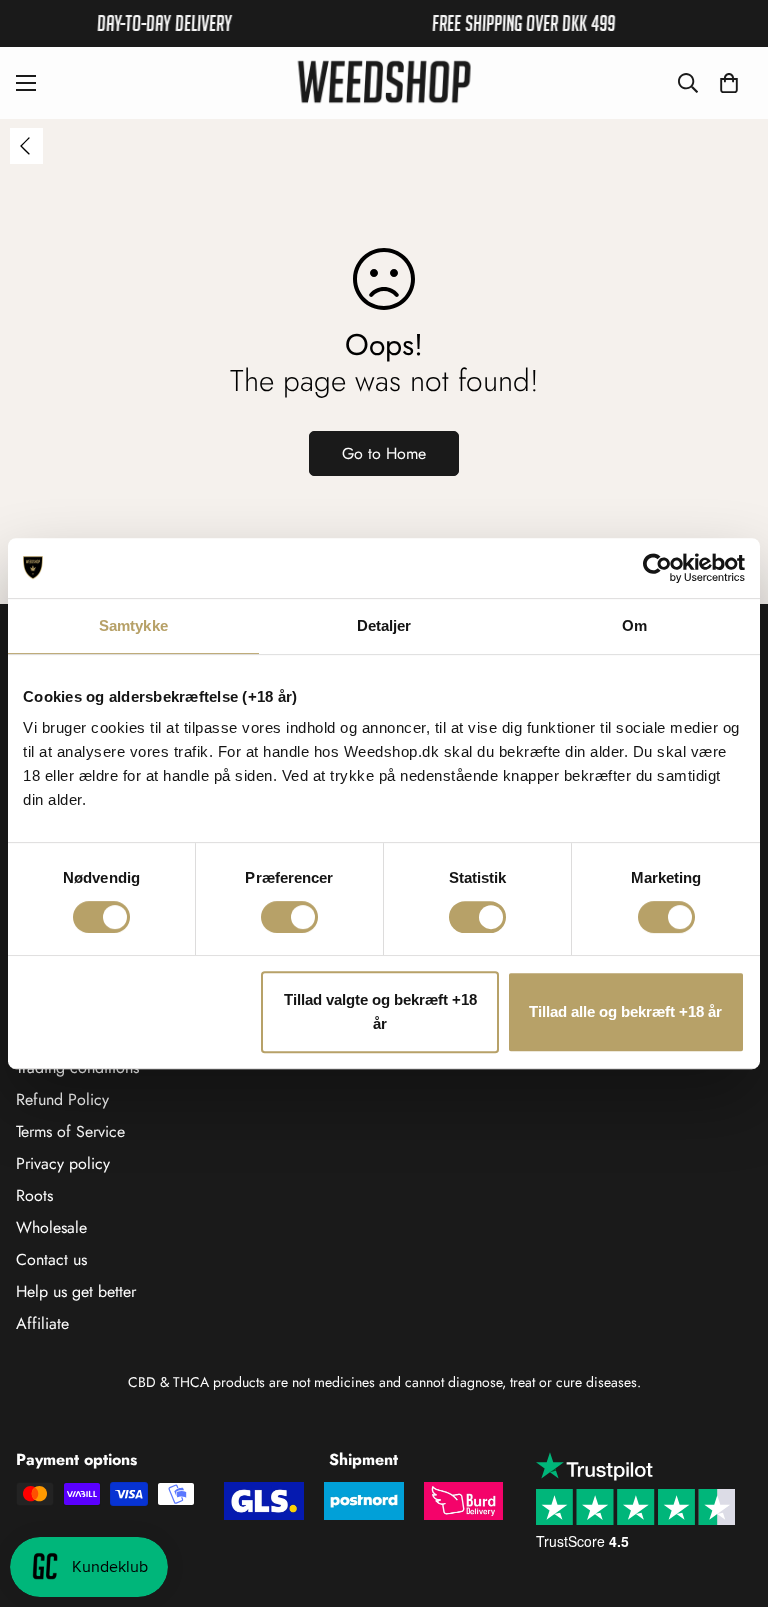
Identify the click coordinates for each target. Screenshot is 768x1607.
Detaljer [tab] (384, 625)
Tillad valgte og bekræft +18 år (380, 1011)
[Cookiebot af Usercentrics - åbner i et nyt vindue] (657, 568)
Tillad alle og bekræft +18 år (625, 1011)
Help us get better (76, 1291)
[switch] (289, 917)
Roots (34, 1195)
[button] (729, 83)
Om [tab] (634, 625)
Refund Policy (62, 1099)
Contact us (51, 1259)
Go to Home (384, 453)
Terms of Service (70, 1131)
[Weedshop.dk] (384, 83)
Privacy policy (63, 1163)
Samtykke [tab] (133, 625)
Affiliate (42, 1323)
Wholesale (51, 1227)
